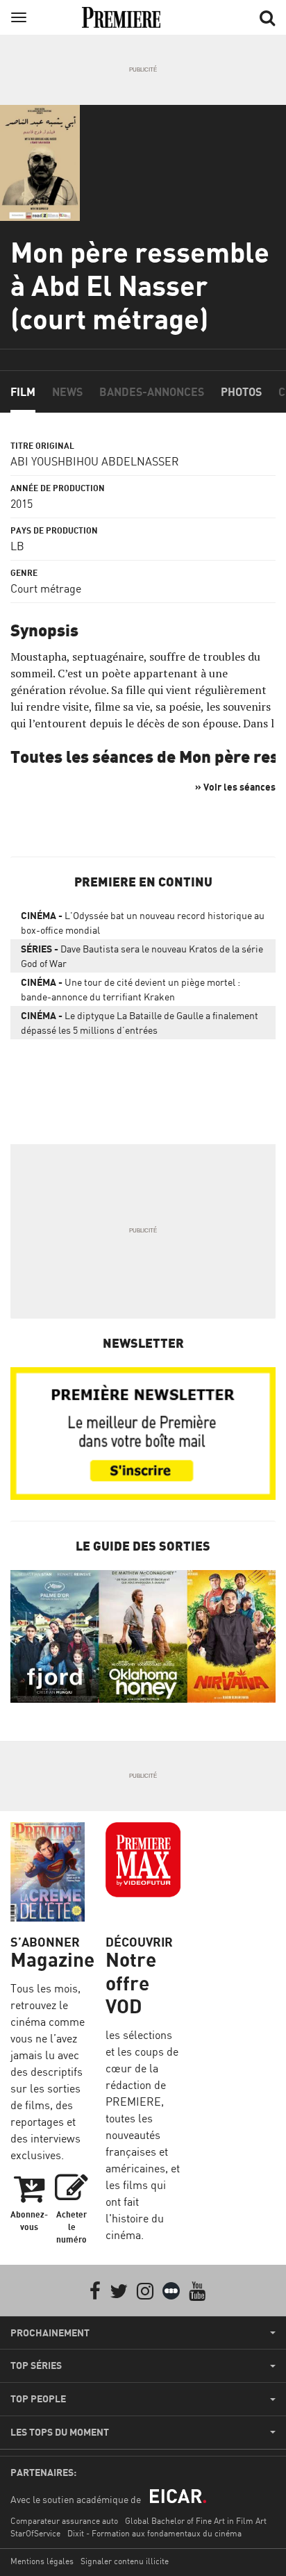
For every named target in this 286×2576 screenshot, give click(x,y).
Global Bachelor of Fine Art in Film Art (196, 2521)
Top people (38, 2399)
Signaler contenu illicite (125, 2561)
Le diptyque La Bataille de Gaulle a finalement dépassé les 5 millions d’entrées (140, 1023)
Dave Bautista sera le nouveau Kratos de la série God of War (142, 956)
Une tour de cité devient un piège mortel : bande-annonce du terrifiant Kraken (131, 989)
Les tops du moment (60, 2432)
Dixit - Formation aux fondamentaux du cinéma (154, 2533)
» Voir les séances (235, 787)
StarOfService (35, 2533)
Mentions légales (42, 2561)
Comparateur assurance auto (64, 2521)
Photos (241, 392)
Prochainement (50, 2333)
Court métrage (46, 588)
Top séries (36, 2366)
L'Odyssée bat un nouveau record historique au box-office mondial (143, 923)
